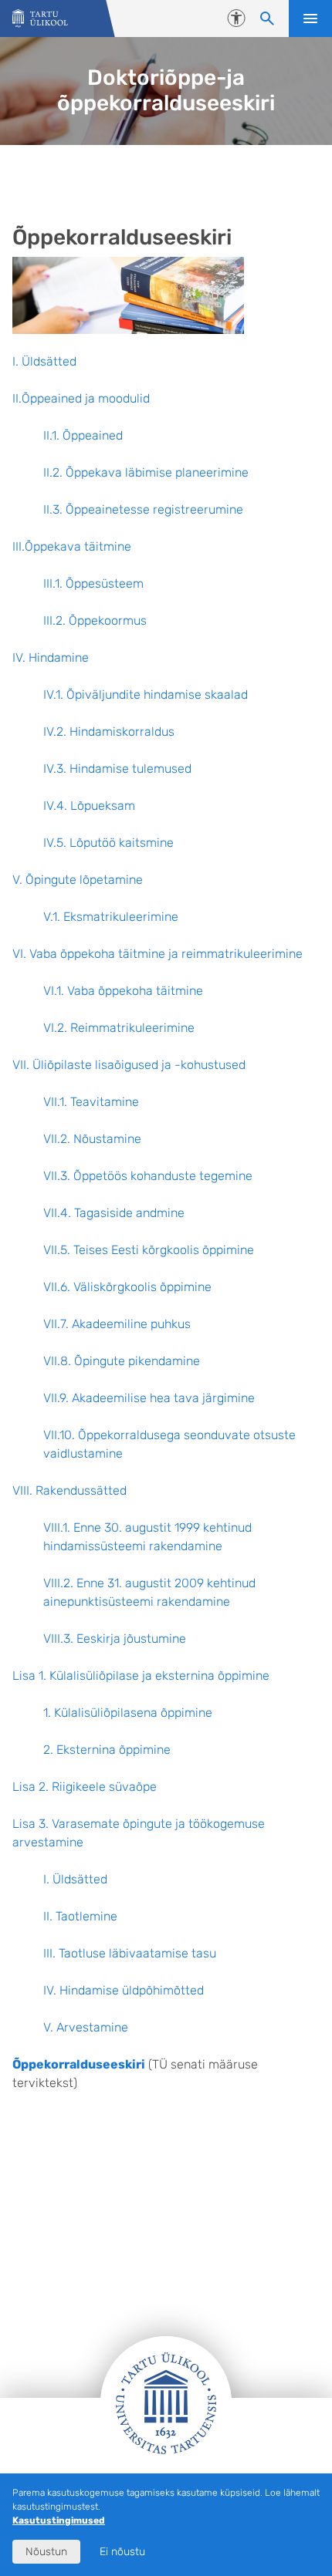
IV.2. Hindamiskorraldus (109, 732)
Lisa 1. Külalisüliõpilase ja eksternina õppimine (141, 1676)
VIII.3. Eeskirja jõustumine (115, 1639)
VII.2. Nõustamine (92, 1139)
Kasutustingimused (59, 2520)
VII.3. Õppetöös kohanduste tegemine (148, 1176)
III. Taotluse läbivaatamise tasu (130, 1953)
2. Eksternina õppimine (107, 1750)
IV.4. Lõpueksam (89, 806)
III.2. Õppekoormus (95, 620)
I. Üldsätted (44, 361)
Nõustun (46, 2552)
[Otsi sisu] (267, 19)
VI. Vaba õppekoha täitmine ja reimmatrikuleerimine (158, 954)
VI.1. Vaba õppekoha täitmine (123, 991)
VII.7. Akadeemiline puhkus (117, 1324)
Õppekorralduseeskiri (79, 2064)
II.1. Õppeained (83, 435)
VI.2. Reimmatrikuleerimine (119, 1028)
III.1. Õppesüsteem (93, 583)
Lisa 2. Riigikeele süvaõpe (85, 1787)
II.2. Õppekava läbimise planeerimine (146, 472)
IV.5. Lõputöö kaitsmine (108, 843)
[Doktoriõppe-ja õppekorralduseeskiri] (40, 19)
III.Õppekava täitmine (72, 546)
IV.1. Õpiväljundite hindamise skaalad (146, 695)
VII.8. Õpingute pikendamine (122, 1361)
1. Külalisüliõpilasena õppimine (128, 1713)
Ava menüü (310, 19)
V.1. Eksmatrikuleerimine (111, 917)
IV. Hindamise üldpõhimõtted (124, 1990)
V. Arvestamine (86, 2027)
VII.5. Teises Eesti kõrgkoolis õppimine (149, 1250)
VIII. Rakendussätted (69, 1490)
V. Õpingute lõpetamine (78, 880)
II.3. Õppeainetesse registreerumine (143, 509)
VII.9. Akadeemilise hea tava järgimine (149, 1398)
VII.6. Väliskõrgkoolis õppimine (127, 1287)
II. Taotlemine (80, 1916)
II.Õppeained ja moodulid (81, 398)
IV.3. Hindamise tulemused (117, 769)
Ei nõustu (122, 2552)
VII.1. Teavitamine (91, 1102)
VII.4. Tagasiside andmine (114, 1213)
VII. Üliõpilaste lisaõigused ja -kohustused (129, 1065)
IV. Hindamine (51, 657)
